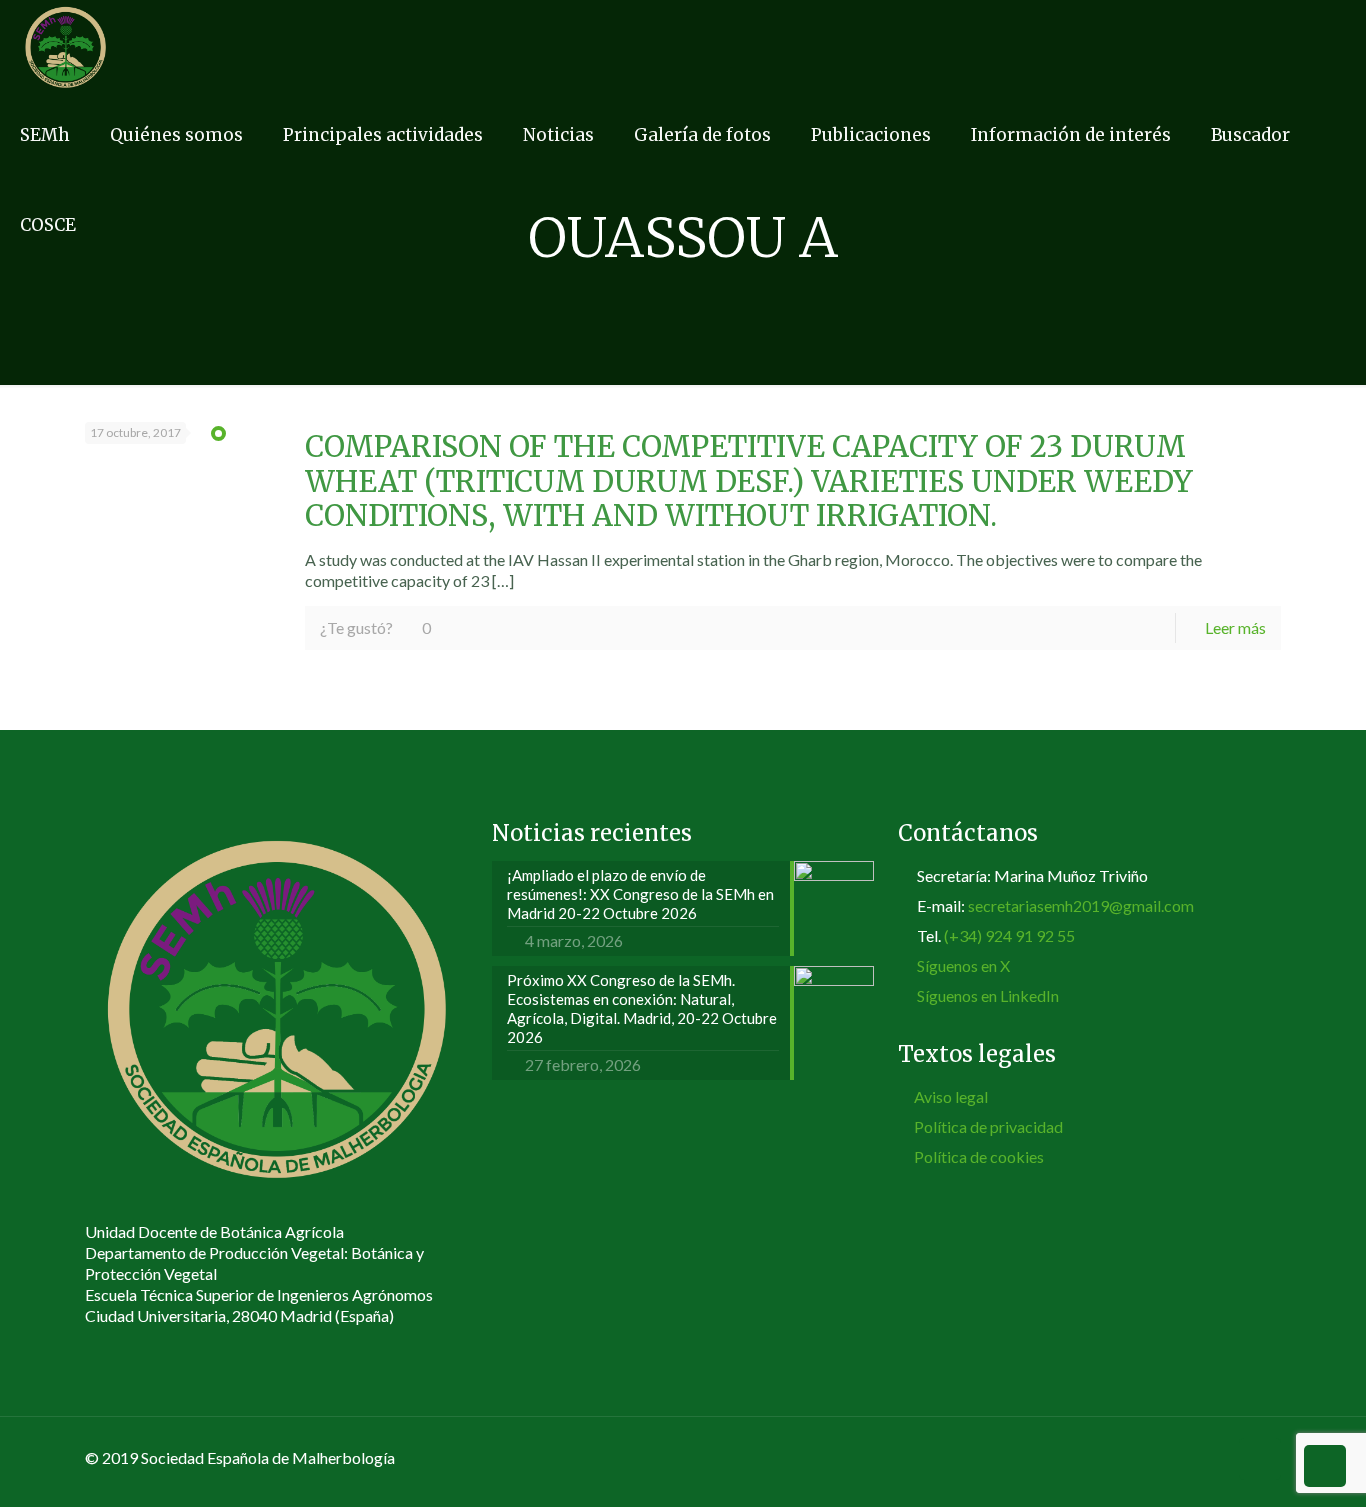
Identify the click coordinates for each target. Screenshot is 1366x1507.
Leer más (1235, 627)
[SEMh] (65, 45)
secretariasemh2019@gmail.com (1081, 905)
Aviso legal (951, 1096)
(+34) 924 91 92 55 (1009, 935)
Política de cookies (979, 1156)
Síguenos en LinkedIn (988, 995)
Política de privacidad (988, 1126)
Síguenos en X (963, 965)
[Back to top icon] (1260, 1459)
